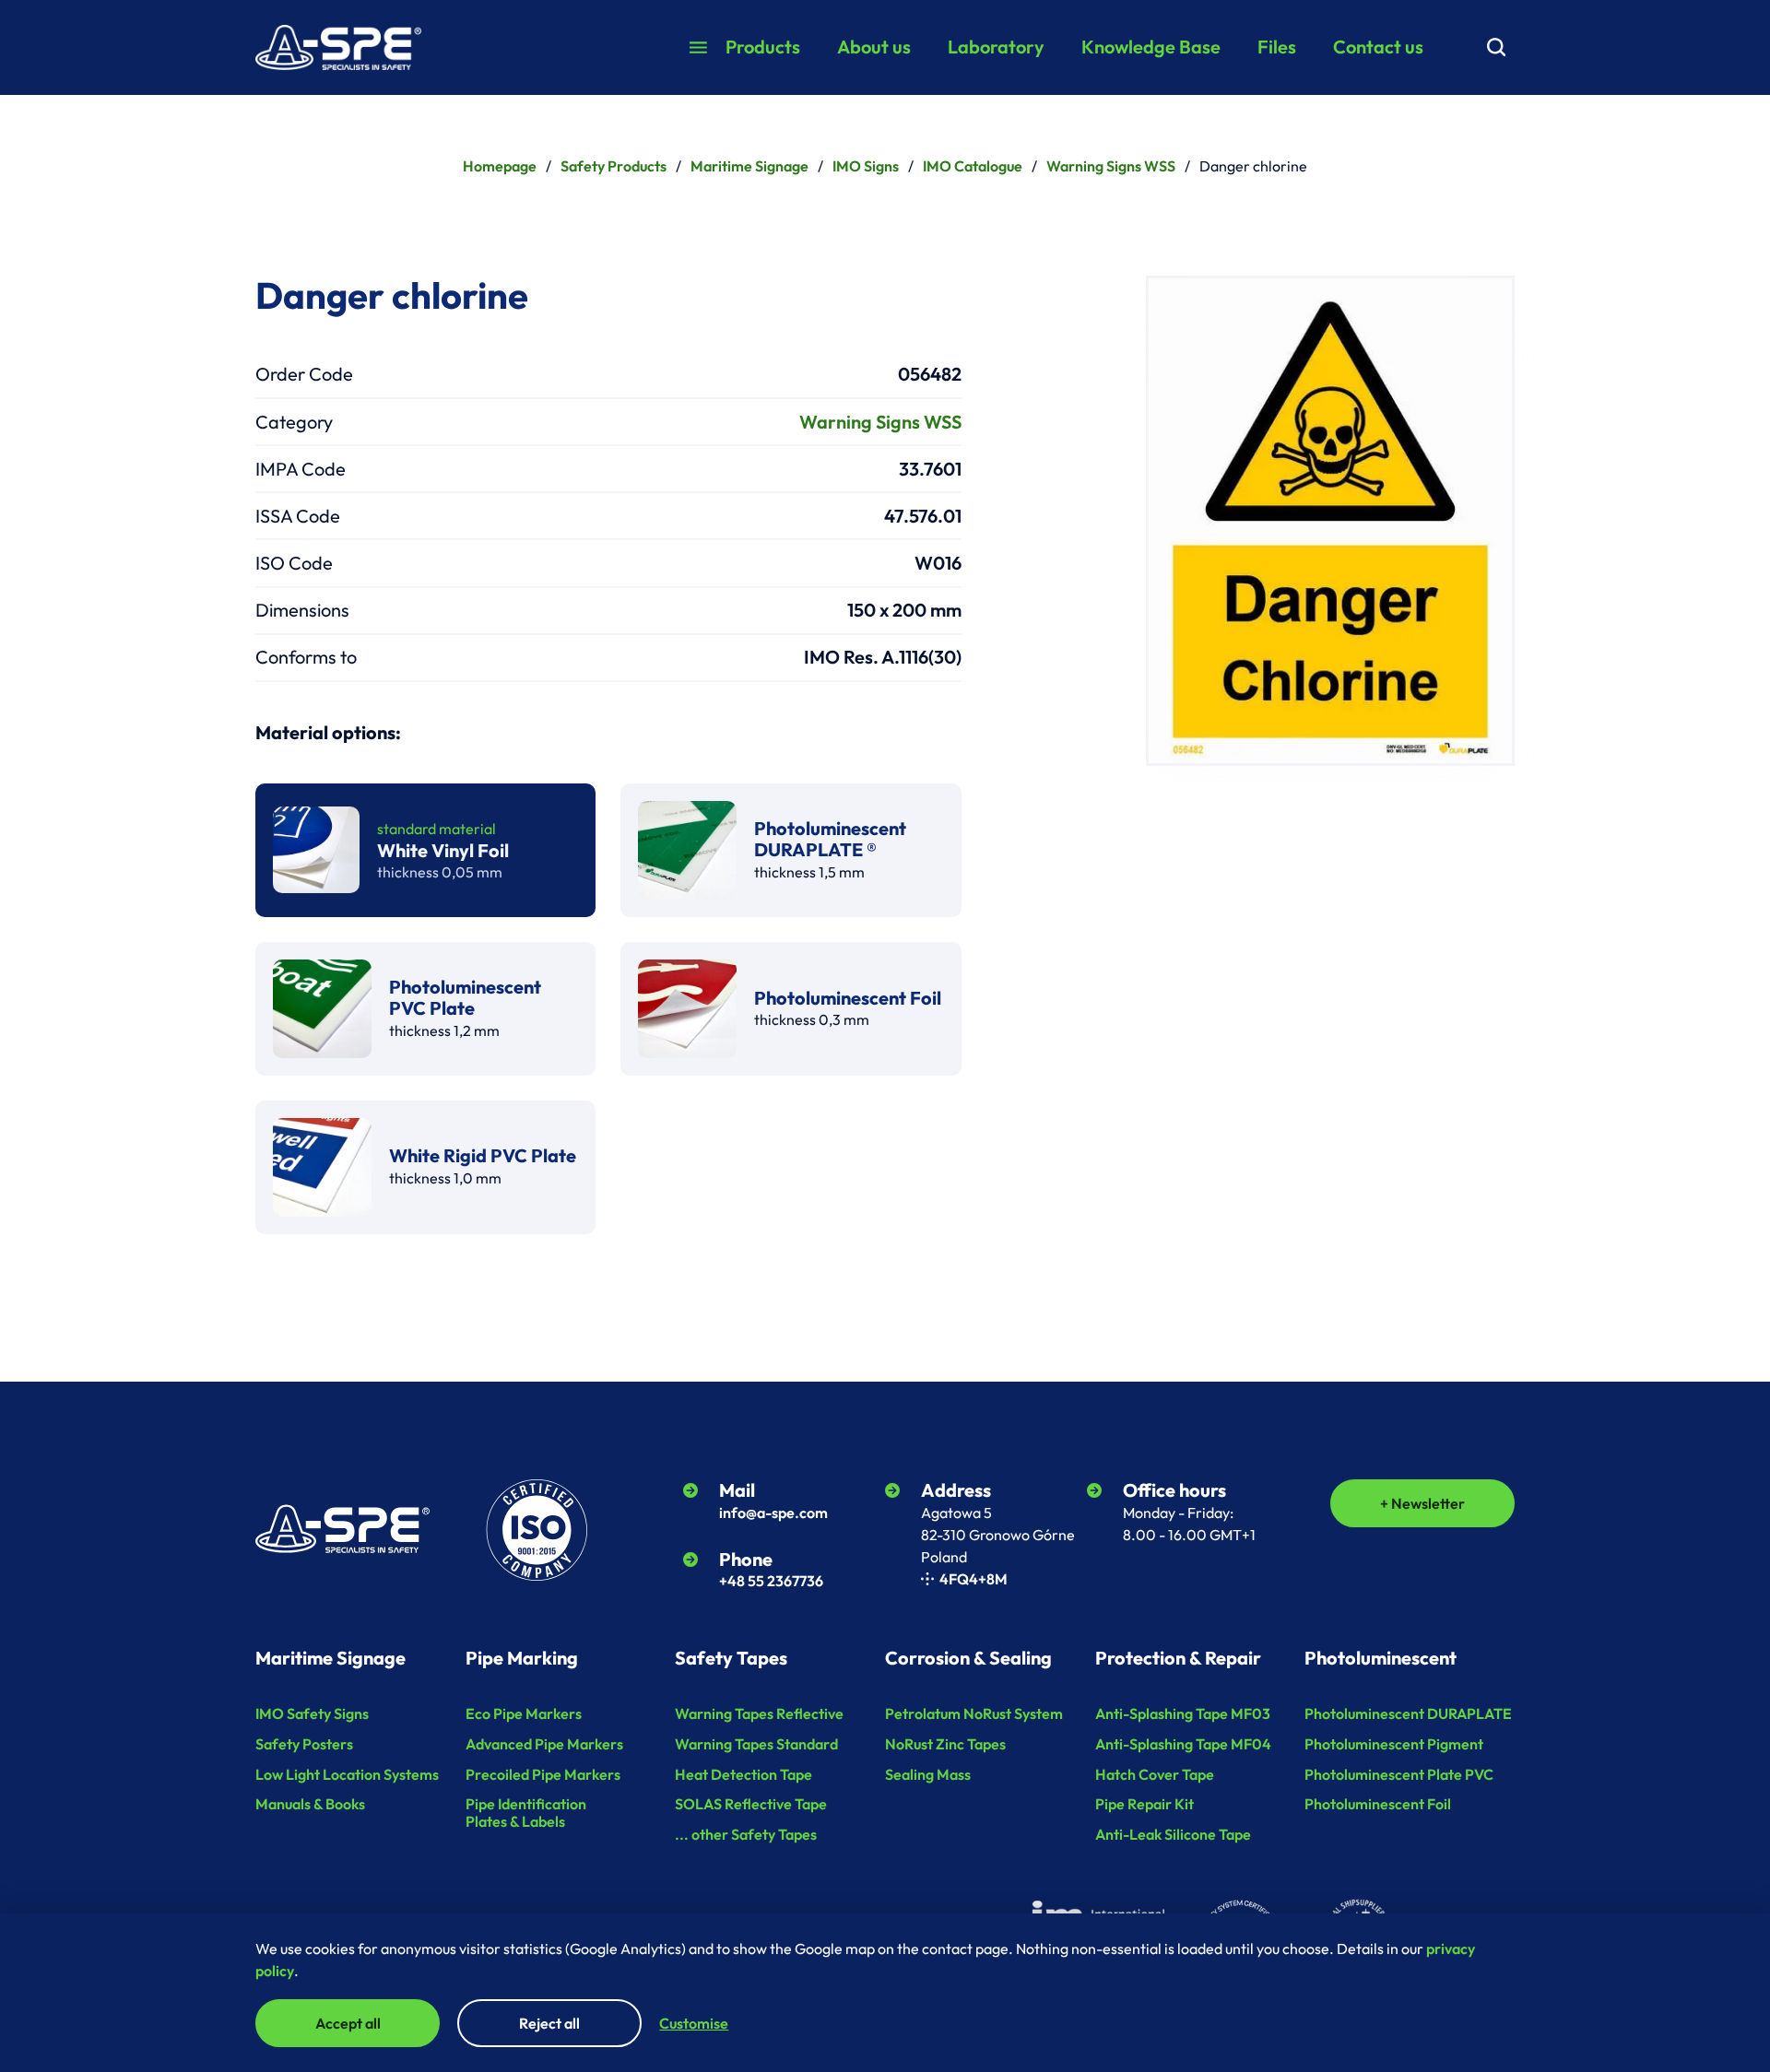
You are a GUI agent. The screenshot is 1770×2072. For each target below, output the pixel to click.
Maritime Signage (749, 166)
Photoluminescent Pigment (1394, 1744)
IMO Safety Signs (312, 1713)
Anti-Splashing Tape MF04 (1183, 1744)
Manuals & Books (310, 1804)
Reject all (549, 2023)
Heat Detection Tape (743, 1774)
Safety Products (614, 166)
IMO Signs (866, 166)
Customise (694, 2023)
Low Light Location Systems (347, 1774)
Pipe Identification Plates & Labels (526, 1813)
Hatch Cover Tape (1155, 1774)
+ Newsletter (1422, 1503)
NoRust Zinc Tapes (945, 1744)
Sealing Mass (928, 1774)
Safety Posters (304, 1744)
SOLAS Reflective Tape (751, 1804)
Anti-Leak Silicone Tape (1173, 1834)
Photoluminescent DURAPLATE (1408, 1713)
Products (763, 47)
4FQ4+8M (973, 1579)
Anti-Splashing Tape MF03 (1183, 1713)
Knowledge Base (1151, 47)
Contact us (1378, 47)
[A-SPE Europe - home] (338, 48)
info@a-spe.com (773, 1513)
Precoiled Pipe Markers (543, 1774)
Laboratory (996, 47)
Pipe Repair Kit (1145, 1804)
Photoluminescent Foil (1378, 1804)
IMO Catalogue (973, 166)
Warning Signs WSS (1111, 166)
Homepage (500, 166)
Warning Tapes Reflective (759, 1713)
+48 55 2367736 (771, 1581)
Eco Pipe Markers (524, 1713)
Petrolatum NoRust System (974, 1713)
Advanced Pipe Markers (544, 1744)
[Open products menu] (698, 47)
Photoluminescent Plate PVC (1399, 1774)
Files (1277, 47)
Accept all (348, 2023)
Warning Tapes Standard (756, 1744)
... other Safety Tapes (746, 1834)
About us (874, 47)
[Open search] (1496, 47)
